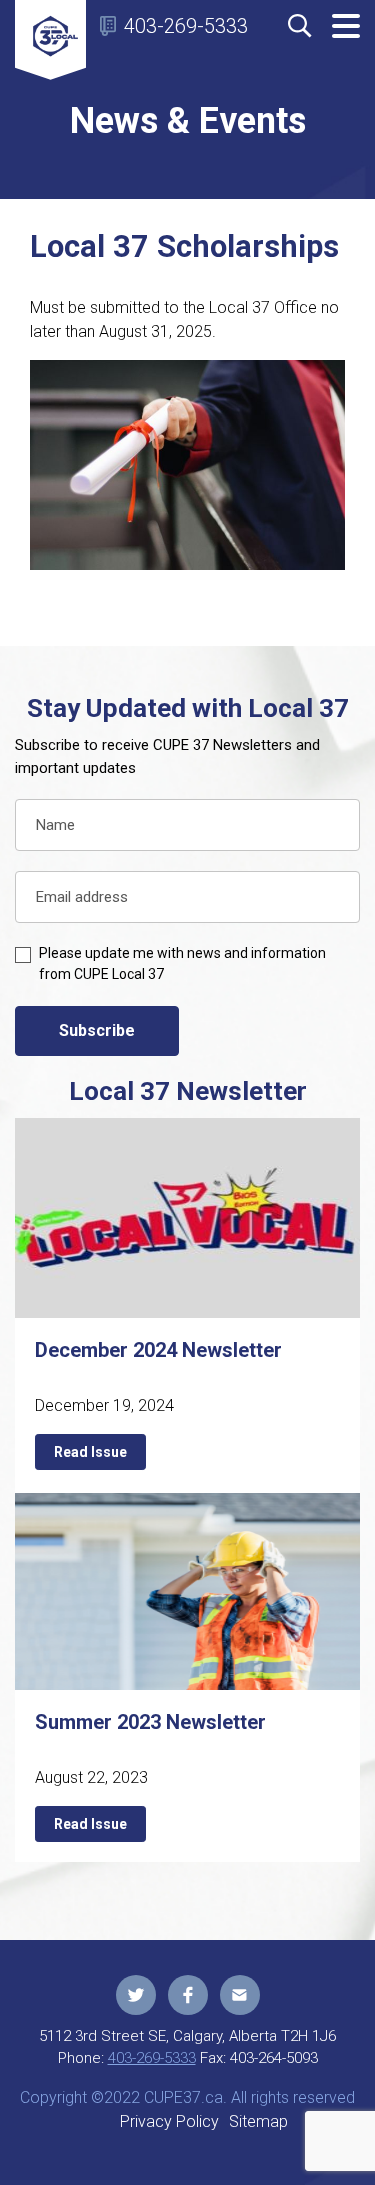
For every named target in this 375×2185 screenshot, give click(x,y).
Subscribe (97, 1030)
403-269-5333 (186, 26)
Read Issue (90, 1452)
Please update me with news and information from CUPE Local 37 (182, 963)
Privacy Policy (169, 2121)
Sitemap (258, 2121)
